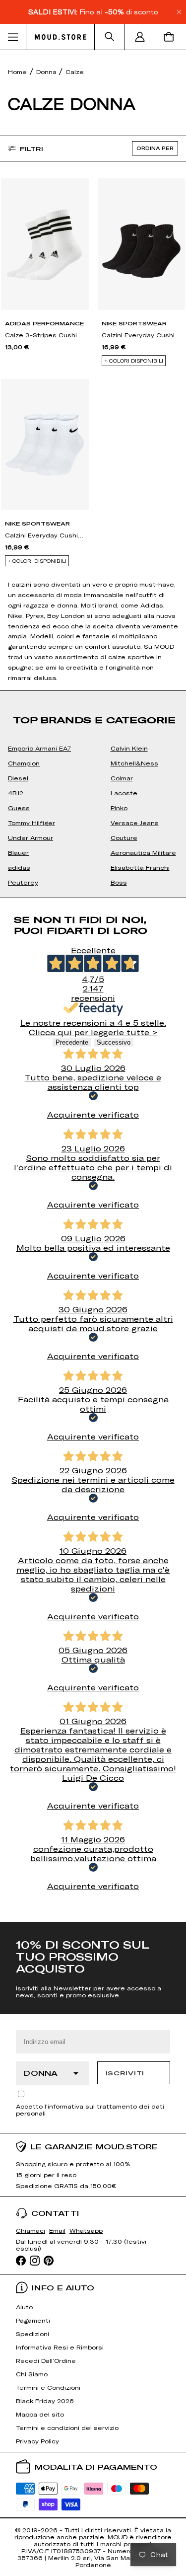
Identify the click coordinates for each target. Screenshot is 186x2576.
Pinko (119, 808)
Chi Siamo (32, 2374)
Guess (19, 808)
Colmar (122, 778)
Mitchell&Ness (134, 763)
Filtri (31, 149)
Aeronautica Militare (143, 852)
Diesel (18, 778)
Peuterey (23, 882)
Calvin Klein (129, 748)
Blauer (18, 852)
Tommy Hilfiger (31, 823)
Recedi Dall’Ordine (46, 2360)
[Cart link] (171, 37)
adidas (19, 867)
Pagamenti (33, 2320)
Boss (119, 882)
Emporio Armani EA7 (39, 748)
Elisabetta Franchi (140, 867)
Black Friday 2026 (45, 2401)
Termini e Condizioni (48, 2387)
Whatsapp (86, 2230)
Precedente (72, 1042)
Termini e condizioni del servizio (67, 2427)
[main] (93, 986)
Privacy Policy (37, 2441)
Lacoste (124, 793)
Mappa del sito (40, 2414)
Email (57, 2230)
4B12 (16, 793)
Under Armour (31, 837)
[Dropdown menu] (13, 37)
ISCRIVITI (125, 2073)
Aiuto (24, 2307)
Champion (24, 763)
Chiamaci (31, 2230)
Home (17, 72)
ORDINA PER (155, 148)
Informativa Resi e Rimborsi (60, 2347)
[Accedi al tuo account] (140, 37)
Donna (47, 72)
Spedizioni (32, 2334)
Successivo (114, 1042)
